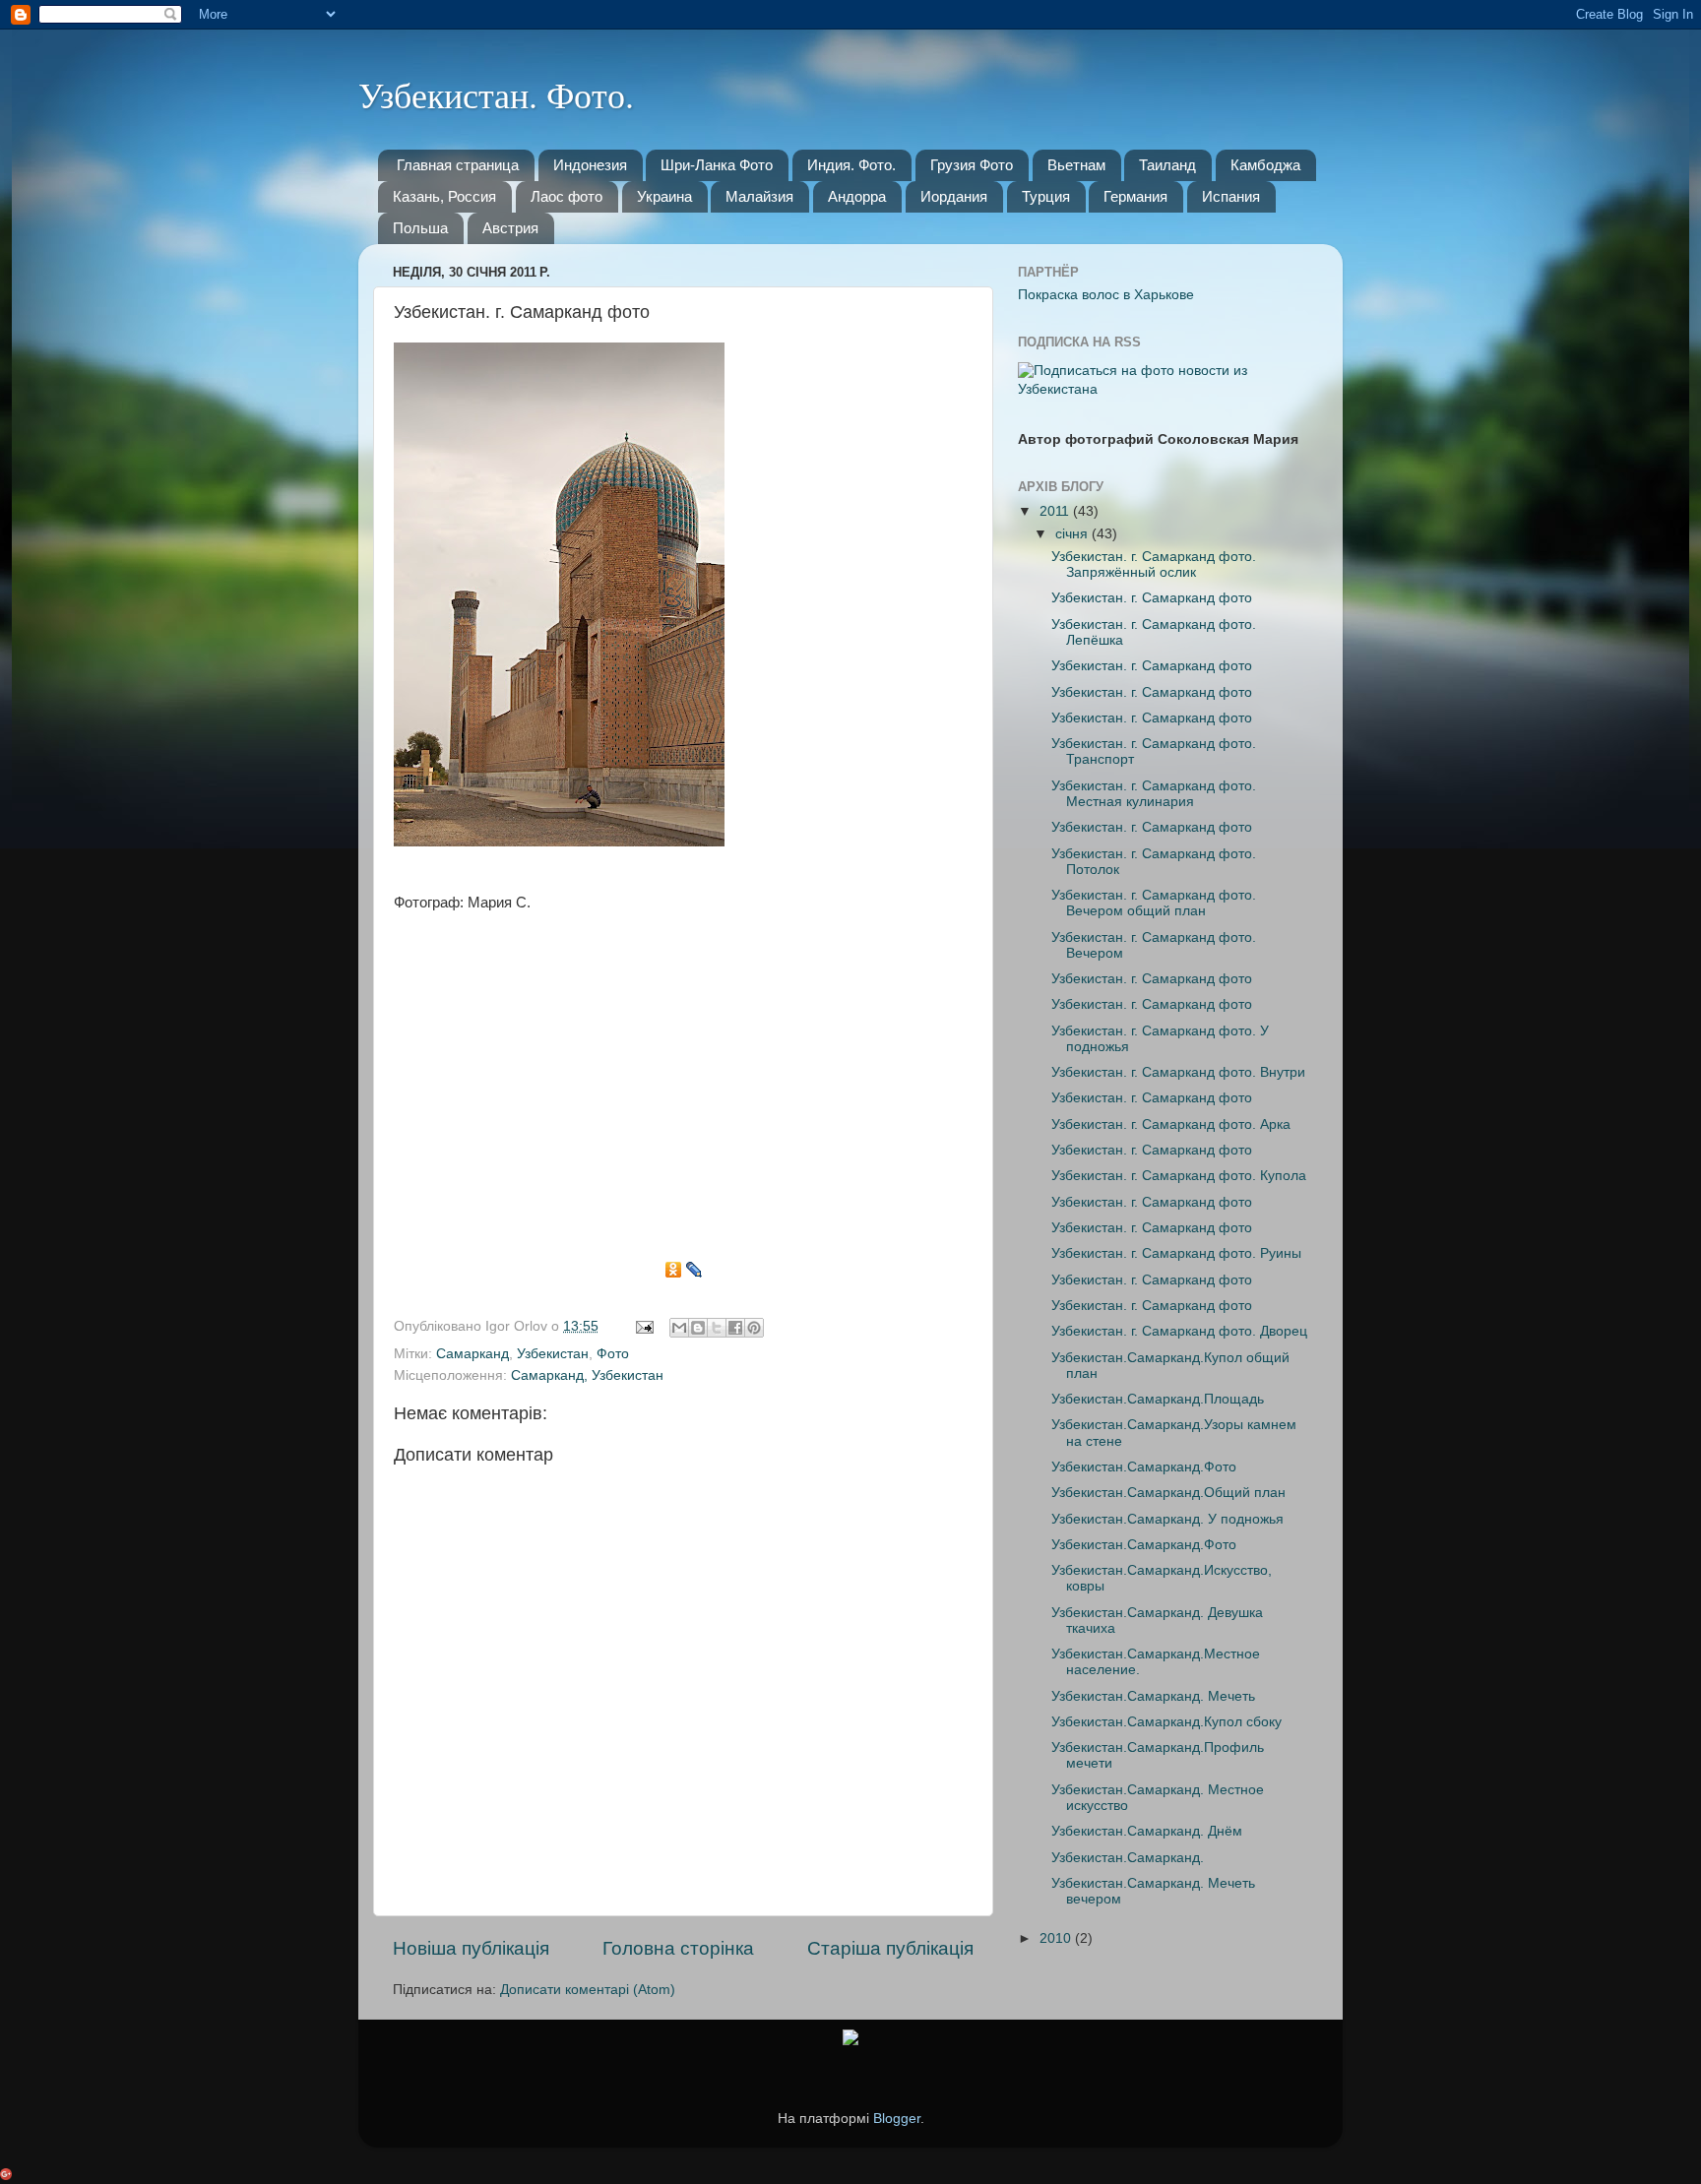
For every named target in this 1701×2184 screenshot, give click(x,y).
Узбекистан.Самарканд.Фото (1144, 1467)
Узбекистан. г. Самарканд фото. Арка (1171, 1124)
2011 (1056, 511)
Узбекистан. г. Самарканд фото (1152, 598)
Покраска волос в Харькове (1106, 295)
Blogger (897, 2119)
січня (1073, 534)
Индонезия (590, 165)
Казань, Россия (444, 196)
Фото (613, 1354)
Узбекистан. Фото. (496, 94)
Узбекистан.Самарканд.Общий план (1168, 1493)
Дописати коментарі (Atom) (588, 1990)
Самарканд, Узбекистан (587, 1375)
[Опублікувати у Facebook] (735, 1328)
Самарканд (472, 1354)
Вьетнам (1076, 165)
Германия (1135, 196)
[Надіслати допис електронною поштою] (643, 1326)
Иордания (954, 196)
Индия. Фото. (851, 165)
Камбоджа (1265, 165)
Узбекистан (553, 1354)
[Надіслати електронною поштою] (679, 1328)
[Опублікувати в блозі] (698, 1328)
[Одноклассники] (674, 1270)
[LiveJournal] (694, 1270)
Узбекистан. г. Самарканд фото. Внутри (1178, 1072)
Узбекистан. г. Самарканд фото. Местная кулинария (1154, 794)
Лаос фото (567, 196)
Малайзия (759, 196)
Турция (1046, 196)
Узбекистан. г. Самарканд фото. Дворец (1179, 1331)
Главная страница (458, 165)
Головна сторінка (678, 1948)
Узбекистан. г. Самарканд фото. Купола (1179, 1176)
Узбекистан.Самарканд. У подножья (1167, 1519)
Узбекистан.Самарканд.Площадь (1158, 1399)
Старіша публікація (890, 1948)
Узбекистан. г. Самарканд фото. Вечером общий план (1154, 903)
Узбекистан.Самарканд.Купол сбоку (1166, 1722)
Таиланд (1167, 165)
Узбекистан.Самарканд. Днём (1147, 1831)
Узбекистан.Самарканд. (1128, 1858)
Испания (1231, 196)
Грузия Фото (972, 165)
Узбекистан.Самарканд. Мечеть (1153, 1696)
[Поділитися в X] (717, 1328)
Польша (420, 228)
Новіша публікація (471, 1948)
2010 (1057, 1938)
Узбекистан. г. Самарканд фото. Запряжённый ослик (1154, 564)
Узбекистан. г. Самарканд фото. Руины (1176, 1253)
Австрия (510, 228)
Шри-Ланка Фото (717, 165)
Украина (664, 196)
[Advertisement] (683, 1092)
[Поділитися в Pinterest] (754, 1328)
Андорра (857, 196)
